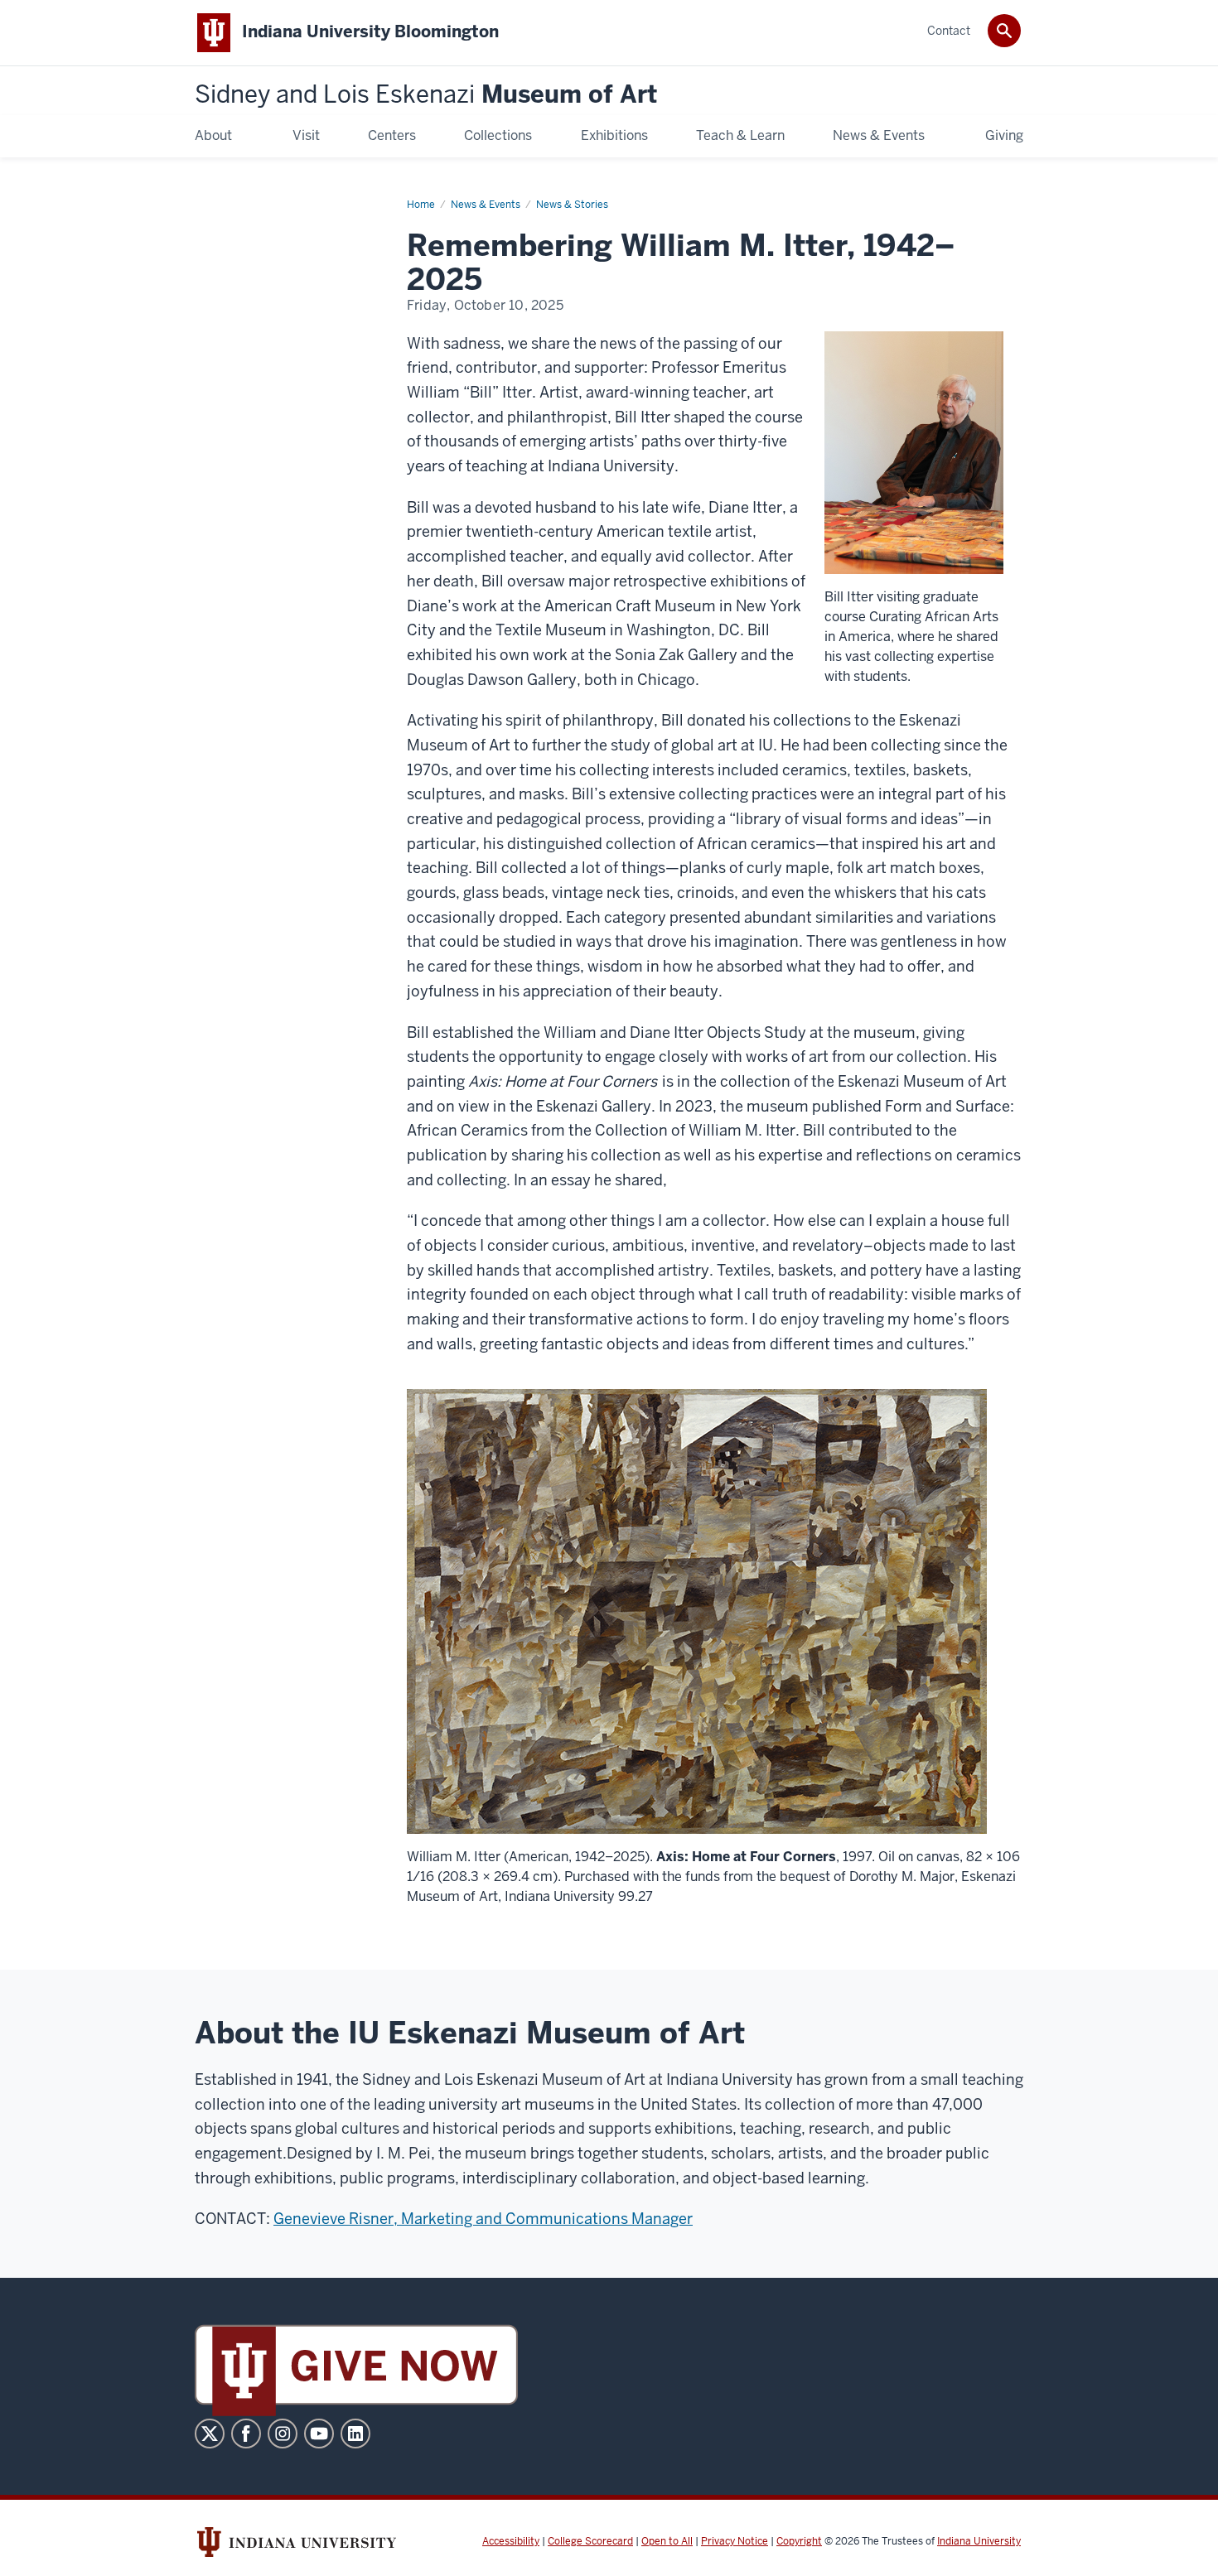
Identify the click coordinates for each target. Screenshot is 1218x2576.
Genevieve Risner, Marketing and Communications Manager (483, 2219)
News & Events (486, 205)
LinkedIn (355, 2434)
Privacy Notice (735, 2541)
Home (421, 205)
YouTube (319, 2434)
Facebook (246, 2434)
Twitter (210, 2434)
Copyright (799, 2541)
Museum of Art (426, 95)
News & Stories (572, 205)
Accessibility (511, 2541)
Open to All (667, 2541)
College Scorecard (590, 2541)
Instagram (283, 2434)
